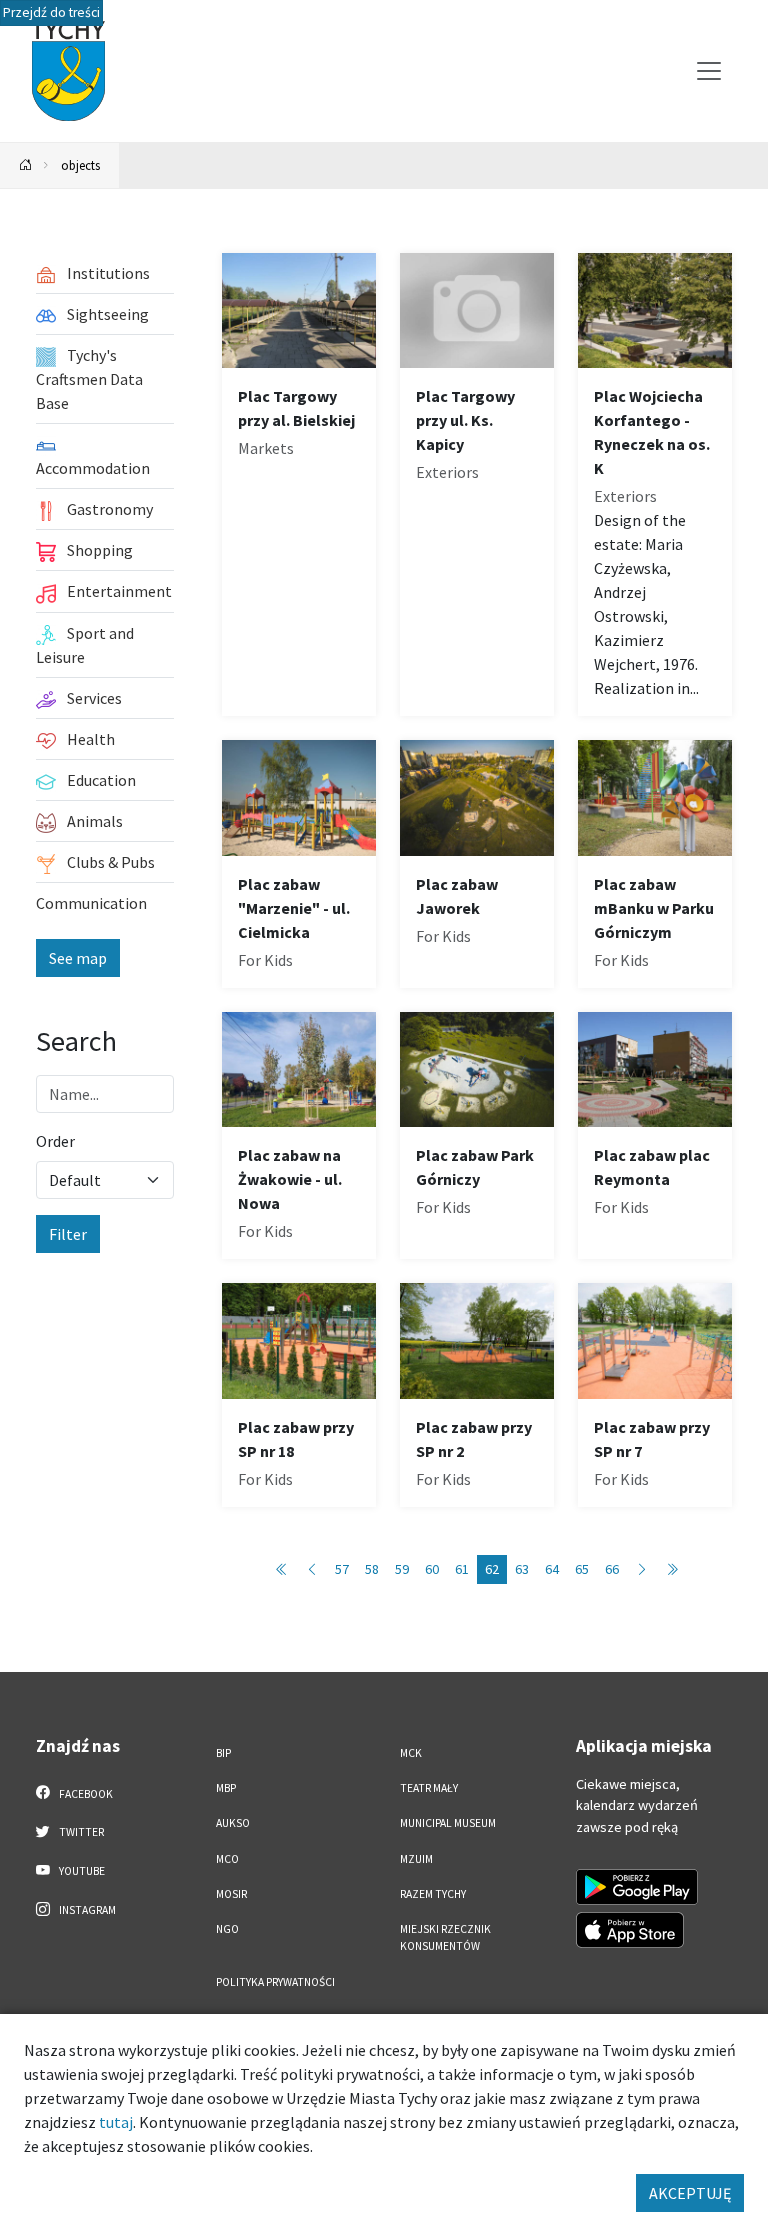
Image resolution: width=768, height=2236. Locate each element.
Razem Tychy (433, 1894)
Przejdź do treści (51, 12)
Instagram (86, 1910)
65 (582, 1569)
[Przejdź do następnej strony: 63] (642, 1569)
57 (342, 1569)
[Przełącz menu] (709, 71)
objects (80, 165)
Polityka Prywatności (275, 1982)
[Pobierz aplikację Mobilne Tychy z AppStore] (630, 1930)
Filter (68, 1234)
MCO (227, 1859)
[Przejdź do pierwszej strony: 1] (282, 1569)
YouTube (81, 1871)
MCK (411, 1753)
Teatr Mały (429, 1788)
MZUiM (416, 1859)
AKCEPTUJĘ (690, 2193)
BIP (223, 1753)
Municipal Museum (448, 1823)
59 (402, 1569)
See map (78, 958)
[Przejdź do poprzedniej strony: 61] (312, 1569)
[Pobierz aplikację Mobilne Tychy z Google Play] (637, 1887)
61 (462, 1569)
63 (522, 1569)
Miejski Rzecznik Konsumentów (445, 1937)
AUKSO (233, 1823)
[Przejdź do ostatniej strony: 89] (672, 1569)
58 (372, 1569)
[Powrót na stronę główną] (26, 165)
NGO (227, 1929)
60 (432, 1569)
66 (612, 1569)
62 (492, 1569)
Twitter (80, 1832)
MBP (226, 1788)
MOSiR (231, 1894)
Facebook (85, 1794)
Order (55, 1141)
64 (552, 1569)
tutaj (116, 2122)
